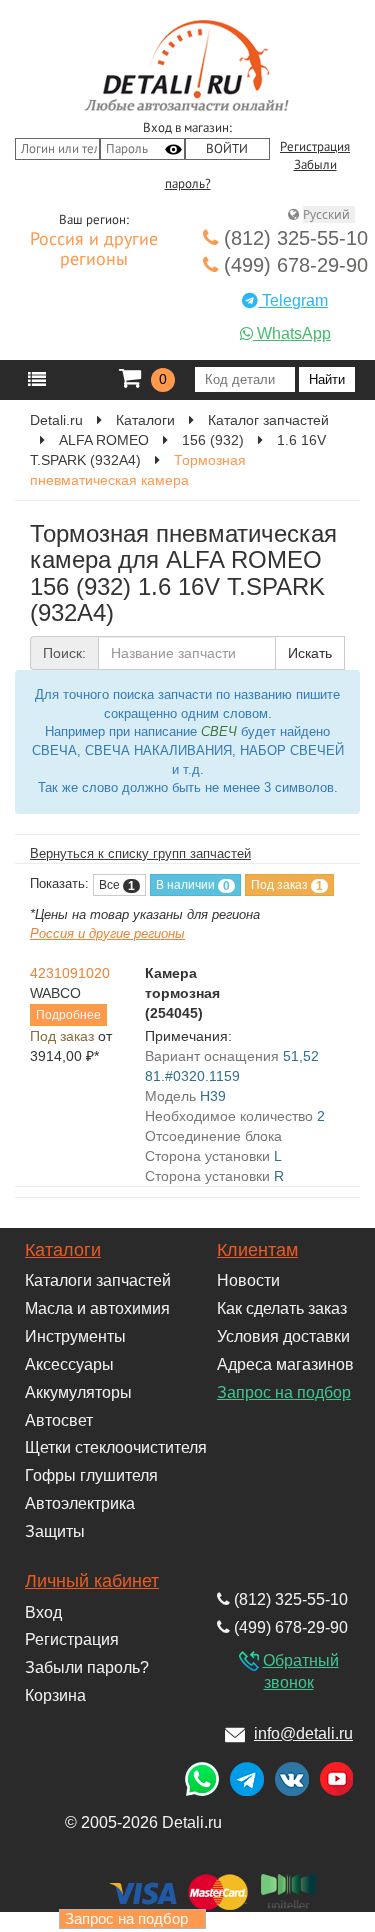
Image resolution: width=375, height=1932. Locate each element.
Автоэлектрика (80, 1503)
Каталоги (63, 1250)
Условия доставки (283, 1336)
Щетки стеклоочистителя (116, 1447)
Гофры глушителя (91, 1475)
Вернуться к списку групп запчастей (140, 853)
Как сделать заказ (282, 1308)
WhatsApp (292, 333)
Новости (248, 1280)
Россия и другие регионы (94, 250)
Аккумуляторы (78, 1392)
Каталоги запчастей (98, 1280)
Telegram (293, 300)
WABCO (55, 993)
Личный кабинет (92, 1581)
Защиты (55, 1531)
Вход (43, 1612)
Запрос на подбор (284, 1392)
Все (117, 885)
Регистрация (315, 147)
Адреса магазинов (285, 1364)
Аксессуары (69, 1364)
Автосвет (59, 1420)
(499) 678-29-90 (293, 265)
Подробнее (68, 1015)
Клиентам (257, 1250)
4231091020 (70, 973)
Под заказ (287, 885)
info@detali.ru (303, 1733)
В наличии (193, 885)
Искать (310, 653)
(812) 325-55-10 (293, 238)
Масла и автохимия (97, 1308)
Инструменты (75, 1336)
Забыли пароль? (87, 1667)
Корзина (55, 1695)
